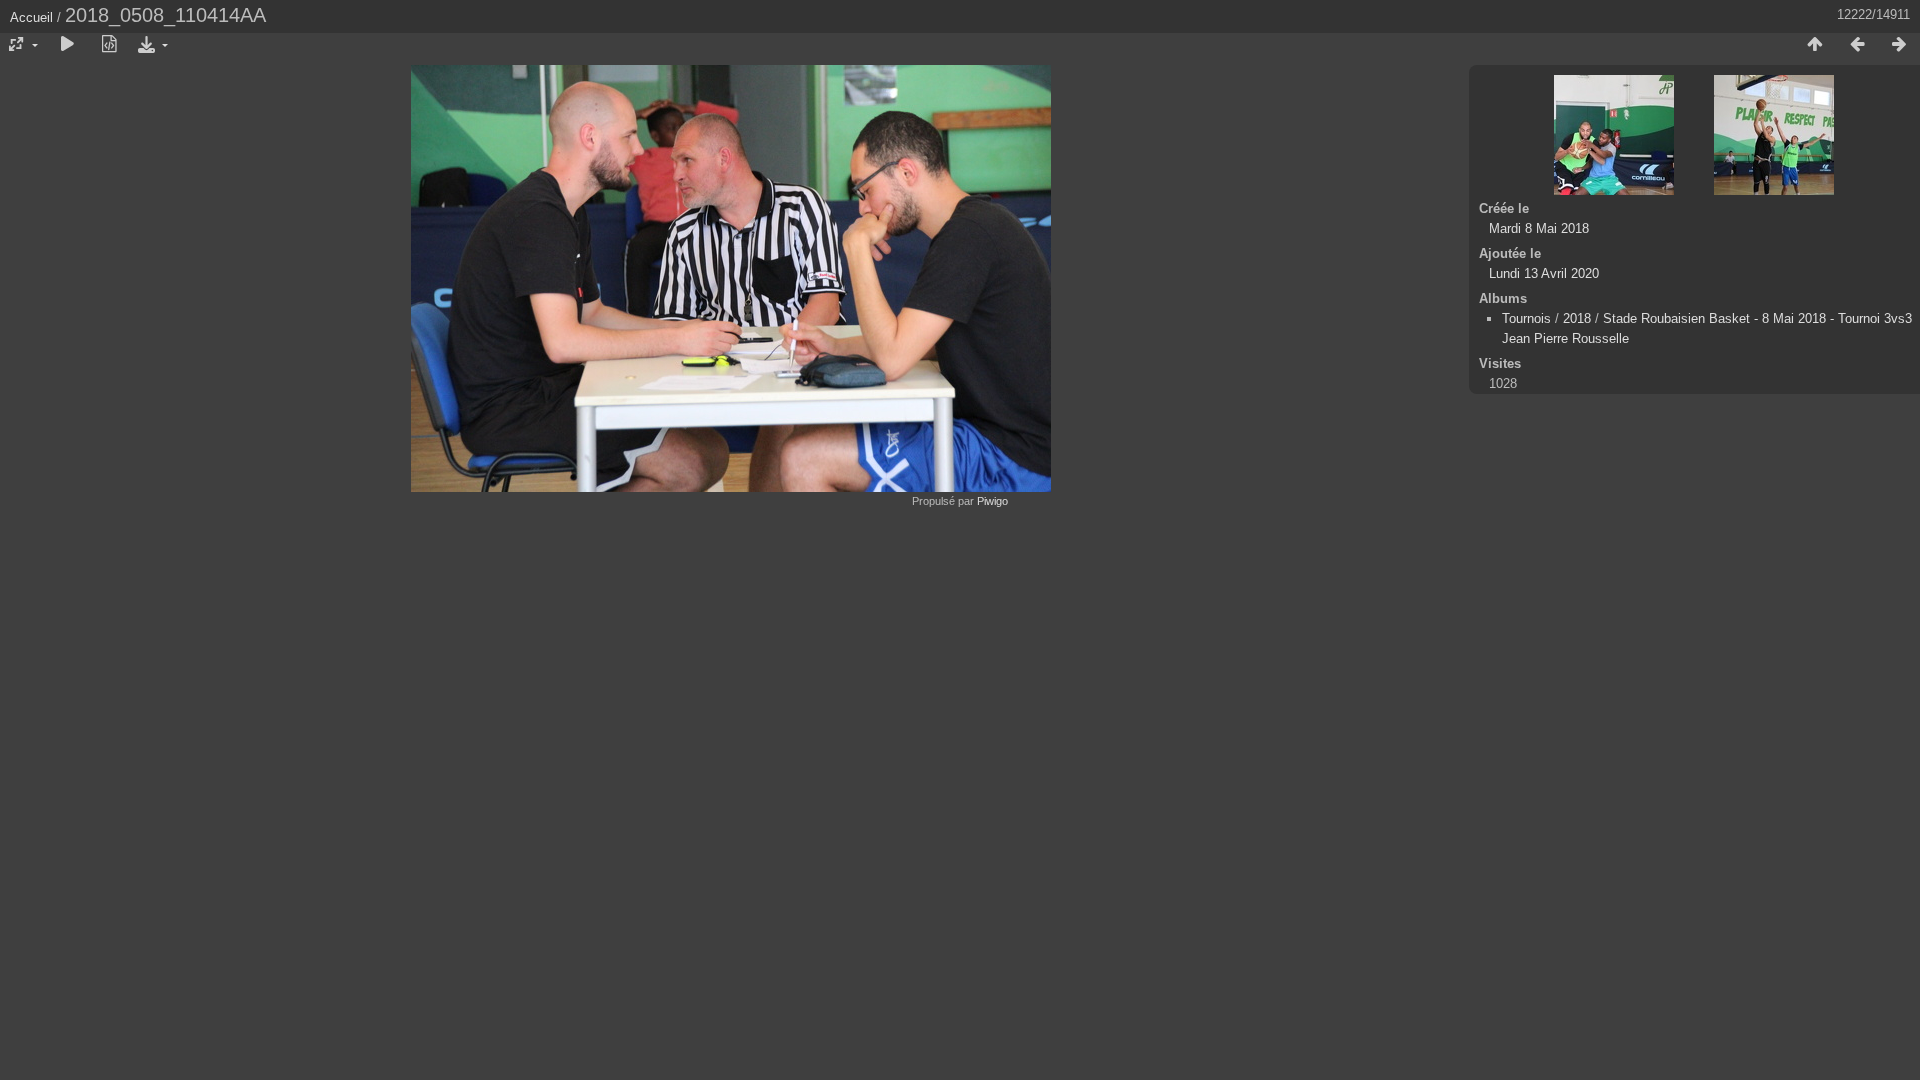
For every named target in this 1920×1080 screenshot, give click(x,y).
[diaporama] (67, 45)
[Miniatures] (1815, 45)
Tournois (1526, 318)
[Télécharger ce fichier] (151, 45)
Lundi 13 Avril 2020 (1544, 273)
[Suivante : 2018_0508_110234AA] (1899, 45)
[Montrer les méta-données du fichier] (109, 45)
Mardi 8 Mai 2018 (1539, 228)
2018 (1577, 318)
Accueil (31, 17)
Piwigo (992, 501)
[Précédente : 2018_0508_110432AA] (1857, 45)
